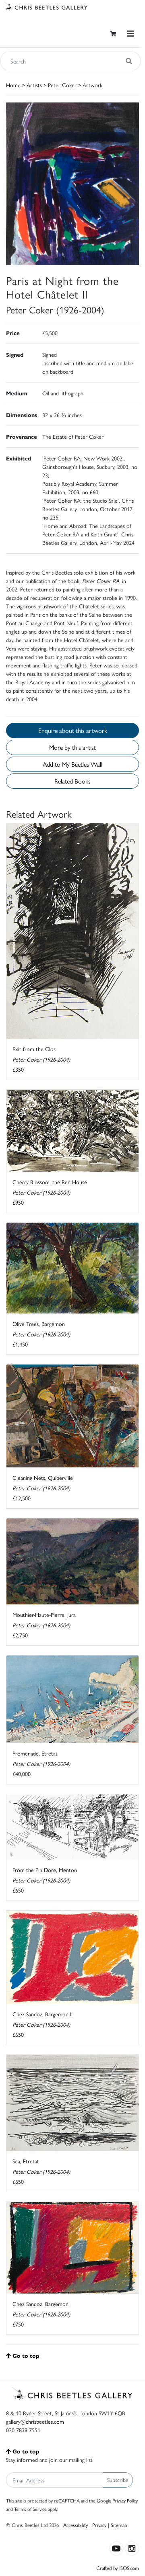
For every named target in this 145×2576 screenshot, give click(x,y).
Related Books (72, 781)
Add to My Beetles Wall (72, 764)
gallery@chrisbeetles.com (35, 2421)
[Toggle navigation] (130, 34)
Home (13, 85)
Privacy (99, 2525)
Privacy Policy (125, 2500)
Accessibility (76, 2525)
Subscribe (118, 2480)
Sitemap (119, 2525)
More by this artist (72, 747)
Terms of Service (30, 2509)
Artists (34, 85)
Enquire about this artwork (73, 730)
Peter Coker (62, 85)
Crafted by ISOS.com (118, 2568)
